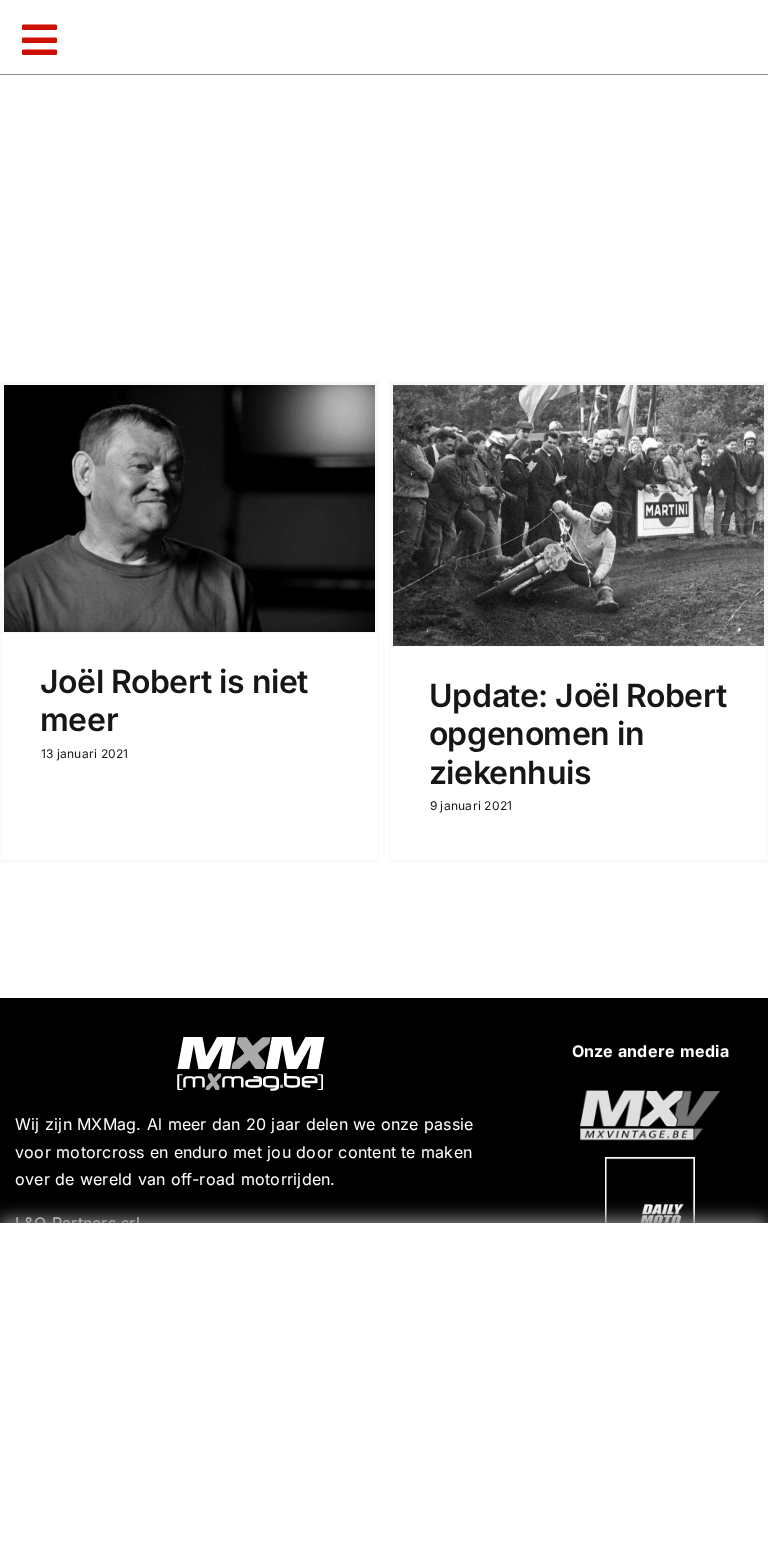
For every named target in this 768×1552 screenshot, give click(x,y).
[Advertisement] (389, 1383)
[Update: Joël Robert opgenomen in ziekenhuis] (578, 515)
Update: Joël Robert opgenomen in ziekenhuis (578, 734)
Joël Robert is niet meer (174, 700)
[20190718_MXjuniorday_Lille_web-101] (650, 1098)
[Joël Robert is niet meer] (189, 508)
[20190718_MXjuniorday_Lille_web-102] (650, 1165)
